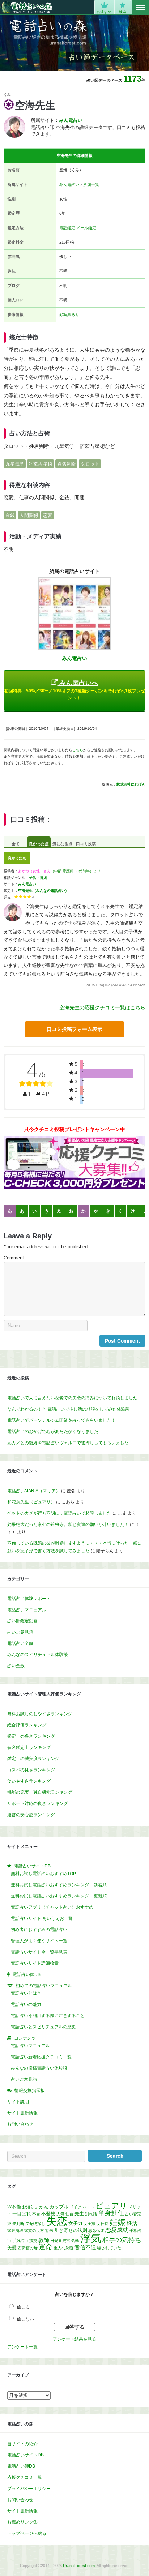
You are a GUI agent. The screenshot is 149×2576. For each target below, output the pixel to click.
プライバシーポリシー (29, 2489)
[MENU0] (140, 8)
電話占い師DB (21, 2466)
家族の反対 (34, 2230)
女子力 (75, 2223)
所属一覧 (91, 184)
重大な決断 (63, 2248)
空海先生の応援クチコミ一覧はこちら (102, 1007)
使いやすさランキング (29, 1781)
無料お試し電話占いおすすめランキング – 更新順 (59, 1896)
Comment (14, 1258)
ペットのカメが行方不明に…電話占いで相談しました (59, 1513)
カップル (59, 2207)
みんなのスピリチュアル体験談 (38, 1655)
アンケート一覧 (22, 2347)
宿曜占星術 (41, 464)
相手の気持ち (122, 2240)
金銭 (10, 515)
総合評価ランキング (27, 1725)
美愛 (12, 2248)
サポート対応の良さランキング (38, 1803)
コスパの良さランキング (31, 1770)
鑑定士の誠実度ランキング (33, 1759)
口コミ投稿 (86, 844)
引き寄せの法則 (71, 2230)
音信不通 (85, 2247)
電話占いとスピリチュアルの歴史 (43, 2027)
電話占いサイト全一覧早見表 (39, 1952)
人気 (60, 2214)
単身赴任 (111, 2213)
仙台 (69, 2214)
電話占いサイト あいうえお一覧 (42, 1918)
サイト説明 (18, 2102)
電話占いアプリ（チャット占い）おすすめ (52, 1907)
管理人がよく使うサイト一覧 (39, 1941)
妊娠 (118, 2222)
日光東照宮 (60, 2241)
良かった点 (39, 844)
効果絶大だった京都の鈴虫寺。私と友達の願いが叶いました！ (68, 1524)
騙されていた (109, 2248)
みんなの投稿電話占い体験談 (39, 2068)
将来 (49, 2230)
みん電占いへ (75, 690)
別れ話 (91, 2214)
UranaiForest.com (79, 2566)
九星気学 (15, 464)
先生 (79, 2214)
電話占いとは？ (26, 1993)
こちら (78, 750)
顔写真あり (69, 314)
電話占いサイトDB (25, 2455)
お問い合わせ (20, 2124)
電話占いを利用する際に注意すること (48, 2016)
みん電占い (69, 184)
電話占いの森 (27, 7)
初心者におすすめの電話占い (39, 1930)
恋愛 (48, 515)
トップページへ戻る (27, 2533)
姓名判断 (67, 464)
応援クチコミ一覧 (25, 2477)
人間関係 (29, 515)
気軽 (75, 2241)
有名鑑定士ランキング (29, 1747)
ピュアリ (111, 2206)
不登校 (48, 2214)
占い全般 (16, 1666)
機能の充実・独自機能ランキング (40, 1792)
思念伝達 (96, 2230)
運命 (46, 2247)
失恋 (57, 2221)
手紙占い (20, 2241)
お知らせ (30, 2207)
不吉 (36, 2214)
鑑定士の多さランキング (31, 1736)
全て (16, 844)
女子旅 (90, 2224)
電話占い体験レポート (29, 1599)
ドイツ (75, 2207)
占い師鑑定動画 (22, 1621)
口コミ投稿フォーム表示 (74, 1029)
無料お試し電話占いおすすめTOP (43, 1874)
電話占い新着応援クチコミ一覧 (41, 2057)
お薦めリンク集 (22, 2522)
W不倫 (14, 2207)
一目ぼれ (22, 2214)
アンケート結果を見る (74, 2339)
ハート (88, 2207)
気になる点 (62, 844)
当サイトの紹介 (22, 2444)
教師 (44, 2240)
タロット (90, 464)
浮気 (91, 2238)
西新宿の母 (28, 2248)
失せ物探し (35, 2224)
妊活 (132, 2223)
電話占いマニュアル (27, 1610)
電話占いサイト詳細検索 (35, 1963)
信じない (25, 2319)
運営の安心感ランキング (31, 1815)
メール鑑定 (86, 228)
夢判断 (18, 2224)
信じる (23, 2307)
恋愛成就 (117, 2230)
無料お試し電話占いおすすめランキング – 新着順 (59, 1885)
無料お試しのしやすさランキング (40, 1714)
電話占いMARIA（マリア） (34, 1491)
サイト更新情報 (22, 2113)
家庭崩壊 (15, 2230)
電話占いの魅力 (26, 2004)
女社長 (103, 2224)
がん (44, 2207)
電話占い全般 (20, 1643)
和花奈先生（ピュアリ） (31, 1502)
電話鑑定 (67, 228)
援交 (33, 2241)
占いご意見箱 (20, 1632)
